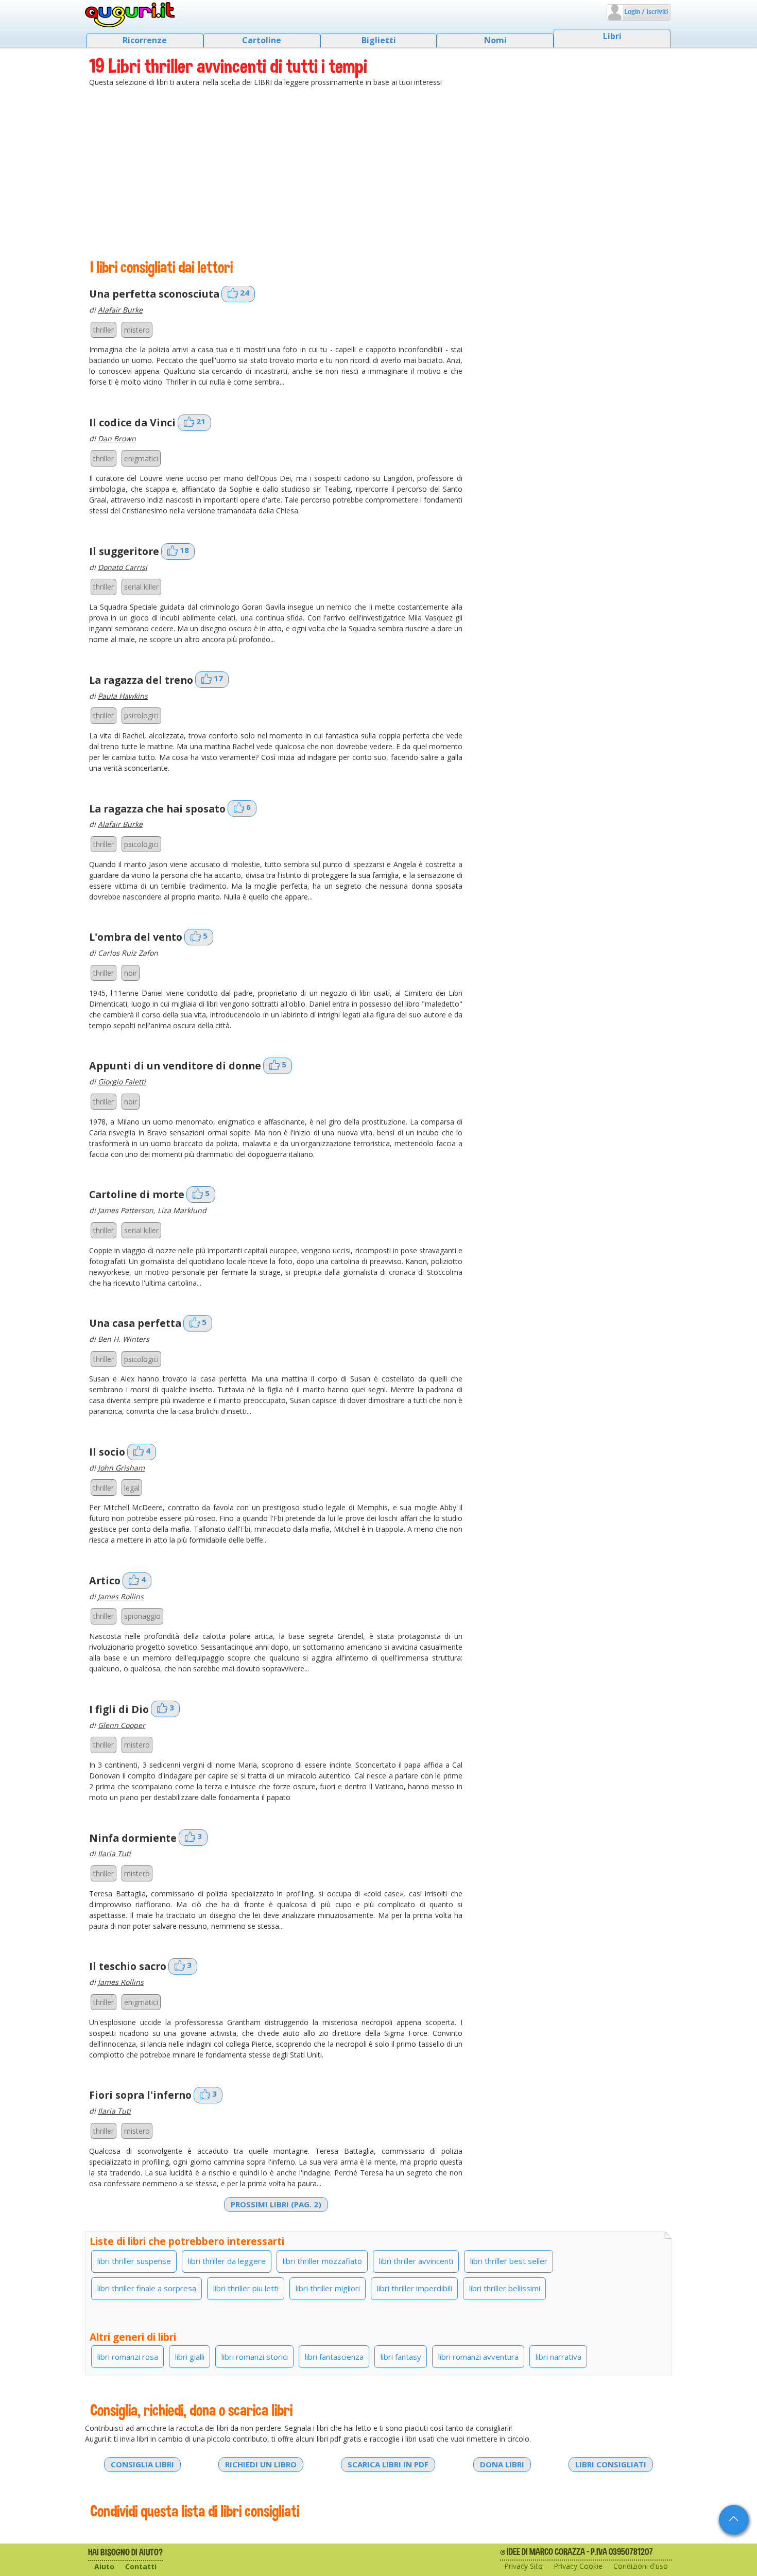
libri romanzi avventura (478, 2357)
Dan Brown (117, 438)
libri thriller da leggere (227, 2261)
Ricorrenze (145, 40)
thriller (104, 330)
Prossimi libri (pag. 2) (276, 2204)
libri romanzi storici (255, 2357)
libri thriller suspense (134, 2261)
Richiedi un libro (261, 2464)
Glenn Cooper (122, 1725)
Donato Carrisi (123, 567)
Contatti (141, 2566)
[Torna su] (734, 2520)
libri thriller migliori (328, 2288)
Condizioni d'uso (641, 2566)
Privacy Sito (523, 2566)
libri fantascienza (334, 2357)
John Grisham (121, 1468)
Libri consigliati (611, 2464)
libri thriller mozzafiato (322, 2261)
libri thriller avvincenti (416, 2261)
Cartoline (262, 40)
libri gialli (190, 2357)
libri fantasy (401, 2357)
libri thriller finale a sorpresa (147, 2288)
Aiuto (104, 2566)
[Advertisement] (378, 172)
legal (132, 1488)
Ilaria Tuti (114, 1853)
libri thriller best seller (509, 2261)
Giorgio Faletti (122, 1082)
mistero (137, 330)
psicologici (141, 715)
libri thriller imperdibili (415, 2288)
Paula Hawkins (123, 696)
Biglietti (379, 40)
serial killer (141, 587)
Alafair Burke (120, 310)
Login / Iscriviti (645, 12)
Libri (612, 36)
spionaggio (142, 1616)
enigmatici (141, 459)
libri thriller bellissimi (505, 2288)
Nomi (495, 40)
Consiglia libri (142, 2464)
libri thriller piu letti (246, 2288)
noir (131, 973)
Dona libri (502, 2464)
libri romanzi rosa (128, 2357)
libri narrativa (558, 2357)
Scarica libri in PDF (388, 2464)
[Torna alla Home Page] (130, 15)
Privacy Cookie (578, 2566)
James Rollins (121, 1596)
